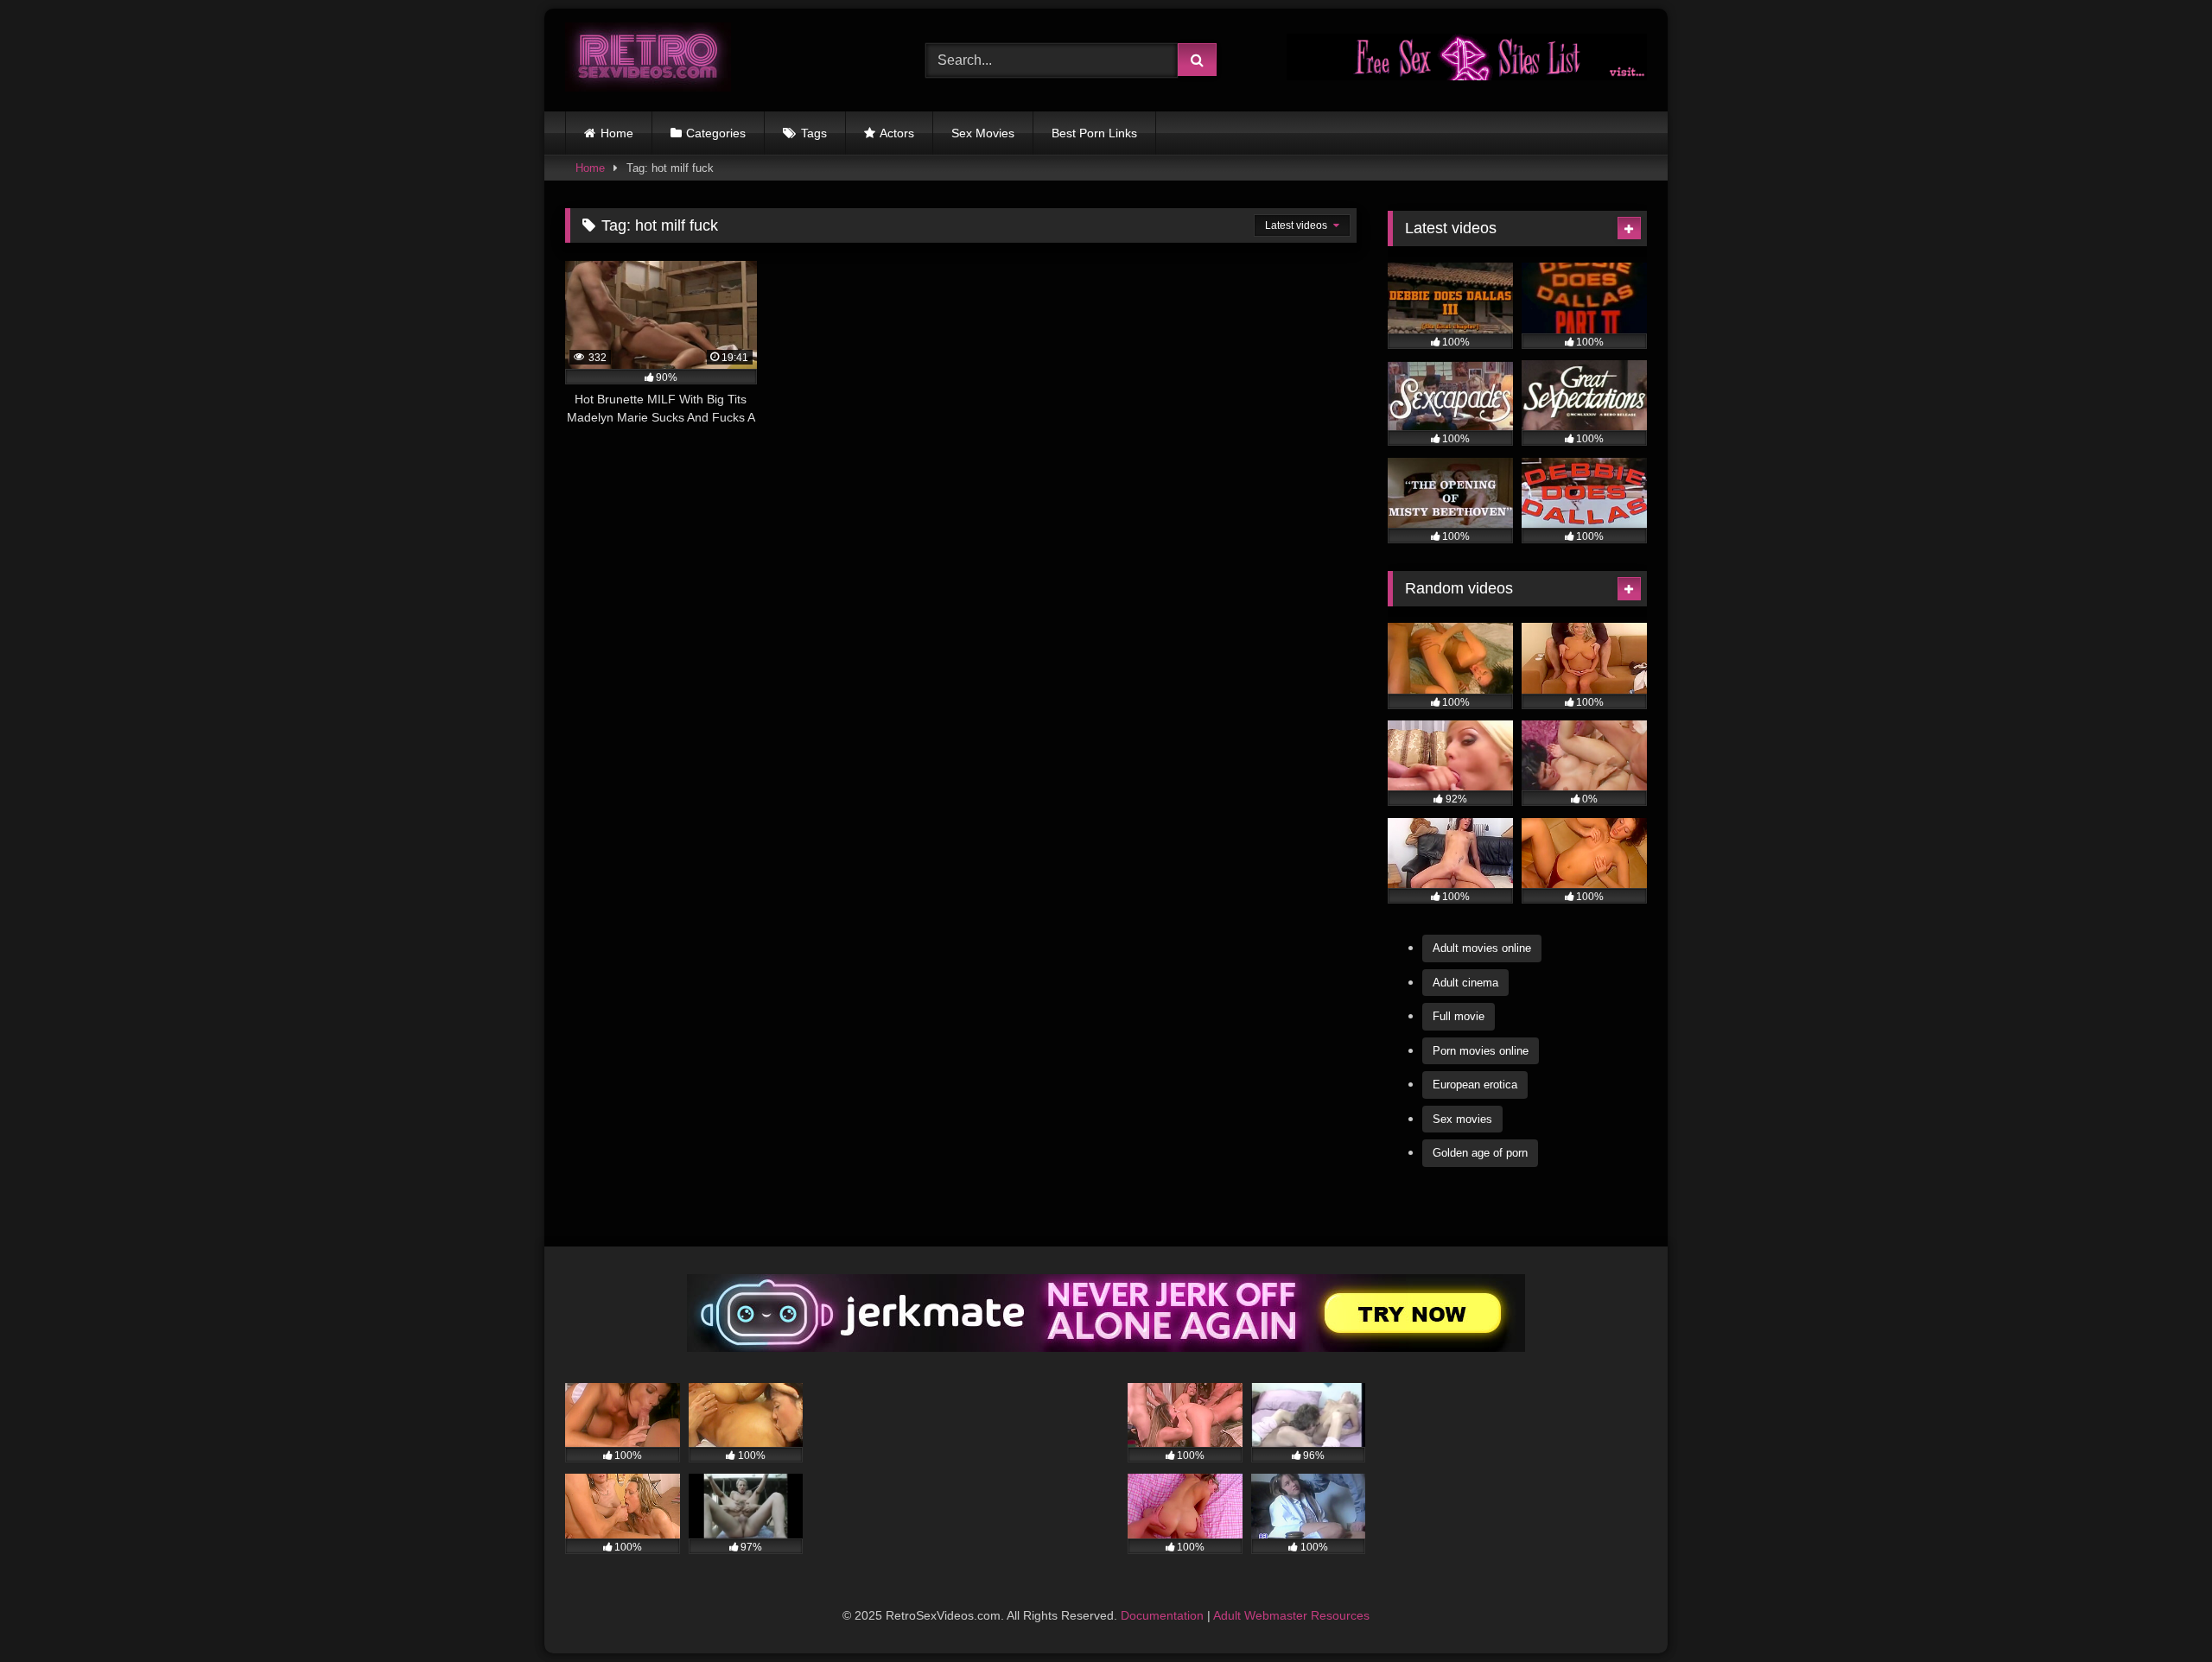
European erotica (1475, 1085)
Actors (897, 133)
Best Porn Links (1094, 133)
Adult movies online (1482, 948)
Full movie (1459, 1016)
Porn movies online (1481, 1051)
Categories (716, 133)
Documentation (1162, 1615)
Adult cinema (1465, 983)
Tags (814, 133)
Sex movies (1462, 1119)
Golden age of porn (1480, 1153)
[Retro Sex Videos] (648, 60)
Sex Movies (983, 133)
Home (617, 133)
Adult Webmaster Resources (1291, 1615)
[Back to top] (2158, 1611)
